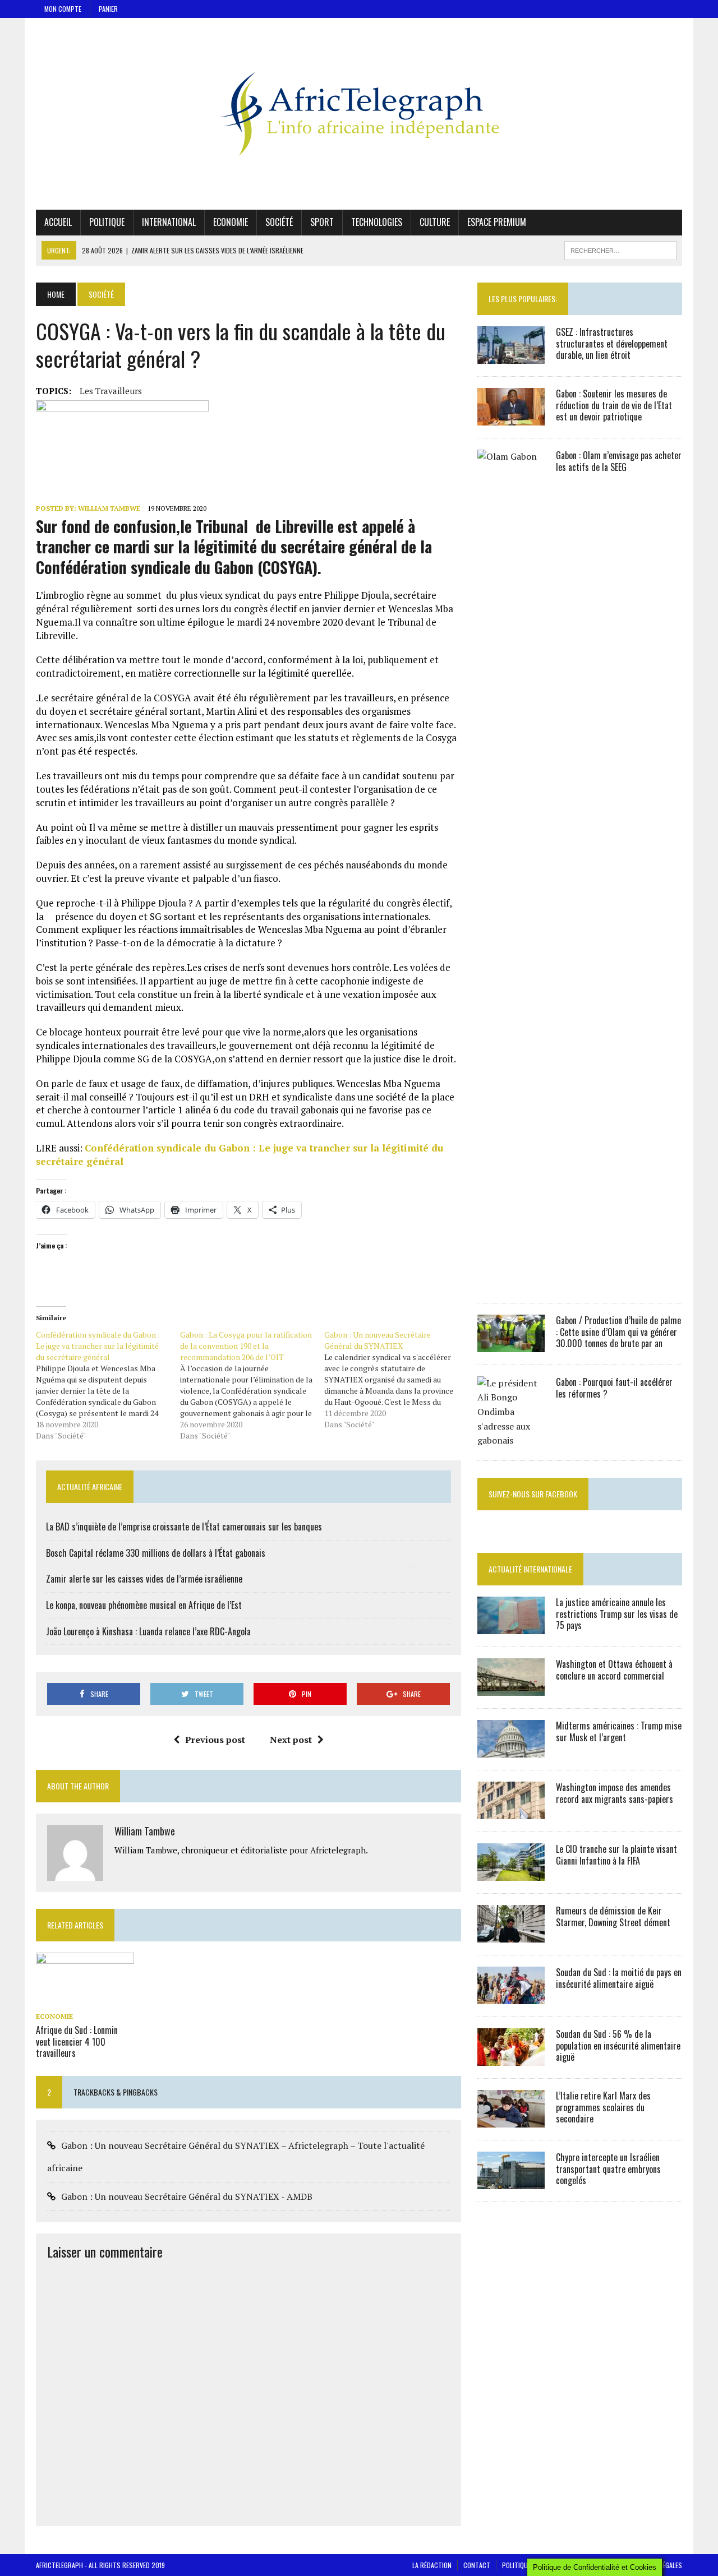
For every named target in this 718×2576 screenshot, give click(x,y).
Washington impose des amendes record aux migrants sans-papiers (615, 1793)
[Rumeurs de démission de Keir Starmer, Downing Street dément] (511, 1935)
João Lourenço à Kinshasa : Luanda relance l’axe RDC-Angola (148, 1631)
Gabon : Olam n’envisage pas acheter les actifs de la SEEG (619, 461)
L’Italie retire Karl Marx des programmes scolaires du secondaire (603, 2107)
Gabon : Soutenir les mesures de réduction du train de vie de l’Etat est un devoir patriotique (614, 405)
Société (279, 222)
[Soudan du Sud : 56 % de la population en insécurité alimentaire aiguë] (511, 2058)
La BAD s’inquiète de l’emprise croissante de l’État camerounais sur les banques (184, 1527)
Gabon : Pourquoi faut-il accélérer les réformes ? (614, 1388)
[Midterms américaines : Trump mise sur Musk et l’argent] (511, 1750)
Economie (231, 222)
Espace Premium (497, 222)
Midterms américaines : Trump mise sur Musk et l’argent (619, 1731)
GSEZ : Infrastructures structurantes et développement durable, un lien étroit (612, 344)
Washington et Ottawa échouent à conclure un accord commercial (614, 1670)
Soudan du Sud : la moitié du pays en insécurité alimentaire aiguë (619, 1978)
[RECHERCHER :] (620, 249)
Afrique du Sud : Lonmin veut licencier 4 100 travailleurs (77, 2042)
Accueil (58, 222)
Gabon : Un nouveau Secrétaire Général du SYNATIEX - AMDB (187, 2196)
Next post (291, 1740)
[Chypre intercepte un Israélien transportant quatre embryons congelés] (511, 2181)
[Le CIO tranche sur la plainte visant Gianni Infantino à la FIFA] (511, 1873)
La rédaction (432, 2565)
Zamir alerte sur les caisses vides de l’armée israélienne (144, 1579)
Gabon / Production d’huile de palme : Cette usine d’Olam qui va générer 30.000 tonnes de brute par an (618, 1332)
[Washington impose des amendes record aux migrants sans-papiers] (511, 1811)
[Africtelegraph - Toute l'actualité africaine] (359, 114)
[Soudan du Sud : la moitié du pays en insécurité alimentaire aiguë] (511, 1996)
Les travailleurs (111, 391)
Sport (322, 222)
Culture (435, 222)
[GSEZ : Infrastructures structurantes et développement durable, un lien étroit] (511, 356)
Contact (477, 2565)
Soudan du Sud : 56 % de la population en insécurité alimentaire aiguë (618, 2046)
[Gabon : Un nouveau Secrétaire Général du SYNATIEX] (396, 1380)
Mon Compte (63, 9)
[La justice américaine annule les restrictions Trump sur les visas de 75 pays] (511, 1626)
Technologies (377, 222)
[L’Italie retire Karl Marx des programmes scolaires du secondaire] (511, 2120)
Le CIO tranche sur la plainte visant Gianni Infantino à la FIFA (616, 1855)
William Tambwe (109, 508)
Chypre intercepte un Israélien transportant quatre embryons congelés (608, 2169)
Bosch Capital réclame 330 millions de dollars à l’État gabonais (156, 1553)
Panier (108, 9)
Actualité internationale (530, 1569)
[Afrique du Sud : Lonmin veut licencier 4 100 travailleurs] (85, 2000)
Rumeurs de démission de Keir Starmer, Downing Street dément (613, 1916)
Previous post (215, 1740)
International (169, 222)
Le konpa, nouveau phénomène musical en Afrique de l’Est (144, 1605)
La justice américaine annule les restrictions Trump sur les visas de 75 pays (617, 1614)
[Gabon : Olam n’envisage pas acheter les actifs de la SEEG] (511, 1283)
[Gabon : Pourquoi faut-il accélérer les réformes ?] (511, 1440)
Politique (107, 222)
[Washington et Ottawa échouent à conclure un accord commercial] (511, 1688)
